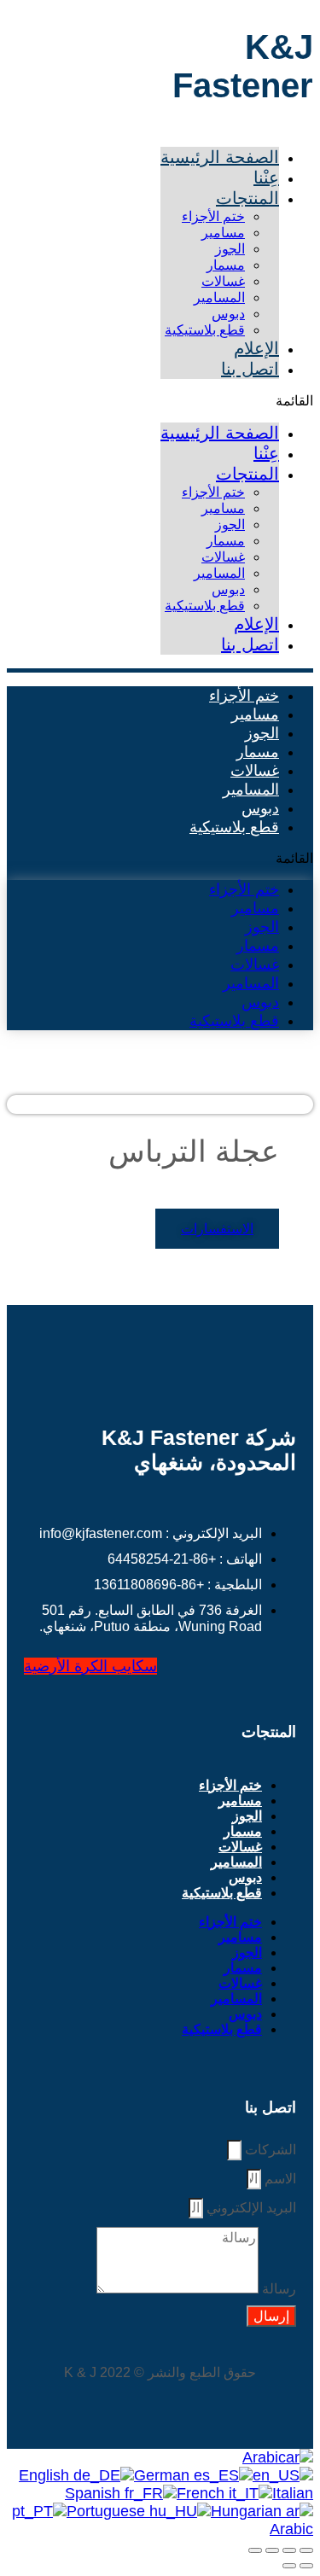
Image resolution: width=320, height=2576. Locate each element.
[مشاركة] (272, 2550)
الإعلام (256, 348)
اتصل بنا (250, 369)
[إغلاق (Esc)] (255, 2550)
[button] (237, 401)
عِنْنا (266, 178)
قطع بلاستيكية (205, 330)
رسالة (277, 2289)
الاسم (279, 2179)
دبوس (228, 314)
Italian (293, 2493)
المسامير (219, 297)
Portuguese (108, 2511)
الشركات (269, 2150)
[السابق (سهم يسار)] (306, 2566)
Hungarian (248, 2511)
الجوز (230, 249)
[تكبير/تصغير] (306, 2550)
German (164, 2475)
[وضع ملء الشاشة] (289, 2550)
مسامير (223, 233)
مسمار (226, 265)
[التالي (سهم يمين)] (289, 2566)
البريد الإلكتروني (250, 2208)
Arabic (264, 2457)
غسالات (223, 281)
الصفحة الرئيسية (220, 157)
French (203, 2493)
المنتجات (247, 198)
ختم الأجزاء (213, 216)
